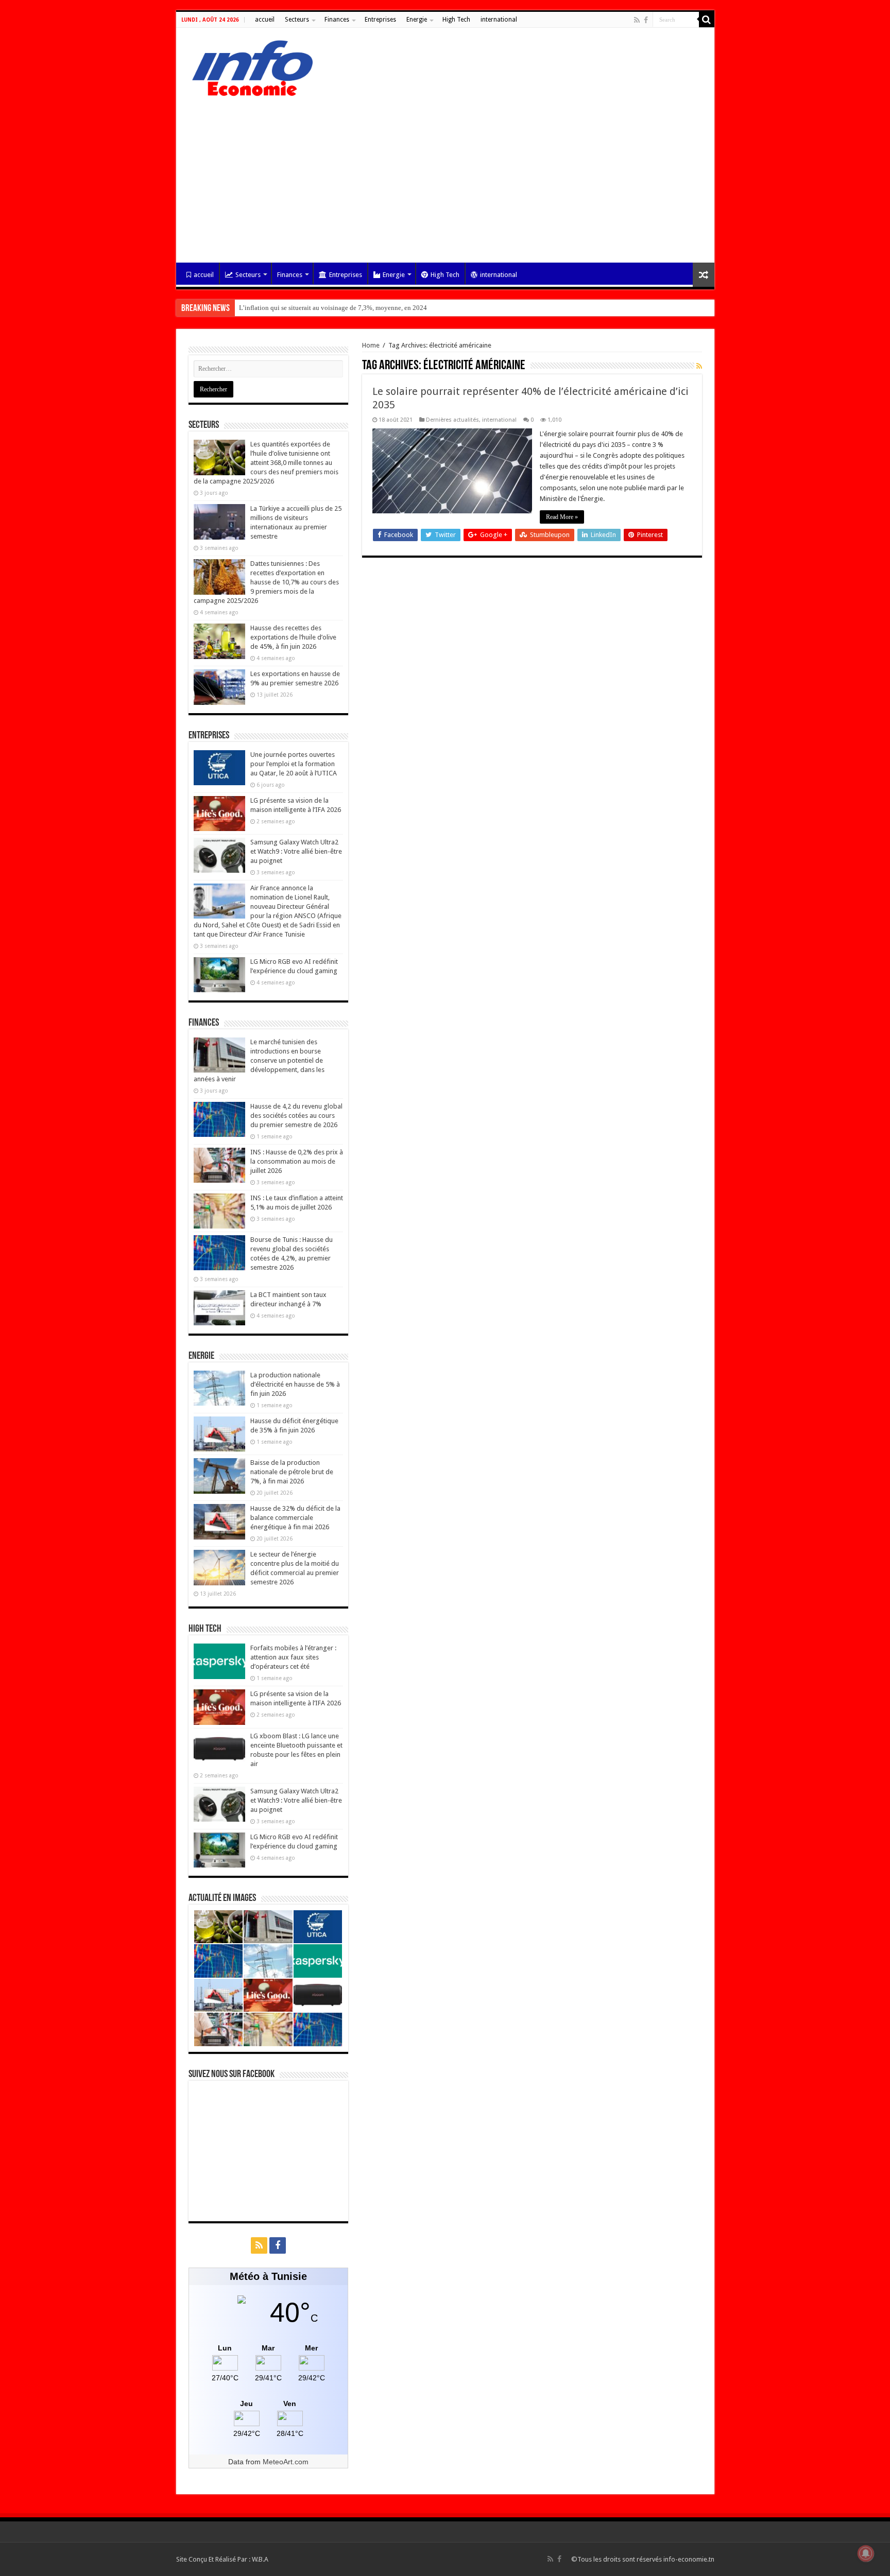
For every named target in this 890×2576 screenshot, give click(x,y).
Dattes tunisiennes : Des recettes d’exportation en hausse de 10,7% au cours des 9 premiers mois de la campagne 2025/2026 (266, 582)
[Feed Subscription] (699, 366)
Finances (337, 20)
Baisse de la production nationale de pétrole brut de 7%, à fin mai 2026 (292, 1472)
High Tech (456, 20)
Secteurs (297, 20)
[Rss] (637, 20)
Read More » (562, 517)
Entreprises (380, 20)
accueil (265, 20)
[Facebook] (646, 20)
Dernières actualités (452, 420)
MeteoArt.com (286, 2462)
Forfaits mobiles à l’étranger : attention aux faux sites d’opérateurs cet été (293, 1657)
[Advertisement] (445, 175)
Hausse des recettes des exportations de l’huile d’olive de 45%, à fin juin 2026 (293, 637)
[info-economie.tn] (248, 66)
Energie (417, 20)
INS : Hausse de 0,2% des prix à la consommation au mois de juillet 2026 (297, 1161)
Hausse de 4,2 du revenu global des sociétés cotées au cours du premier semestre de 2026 (296, 1116)
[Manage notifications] (866, 2553)
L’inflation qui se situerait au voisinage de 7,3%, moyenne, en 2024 (333, 308)
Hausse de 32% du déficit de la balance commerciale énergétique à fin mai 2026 (295, 1518)
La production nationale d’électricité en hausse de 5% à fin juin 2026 (295, 1384)
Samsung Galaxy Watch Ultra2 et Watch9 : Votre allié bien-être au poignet (296, 851)
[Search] (707, 20)
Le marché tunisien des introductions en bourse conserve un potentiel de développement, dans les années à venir (259, 1060)
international (499, 20)
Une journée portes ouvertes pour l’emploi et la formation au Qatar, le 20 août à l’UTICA (294, 764)
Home (371, 345)
